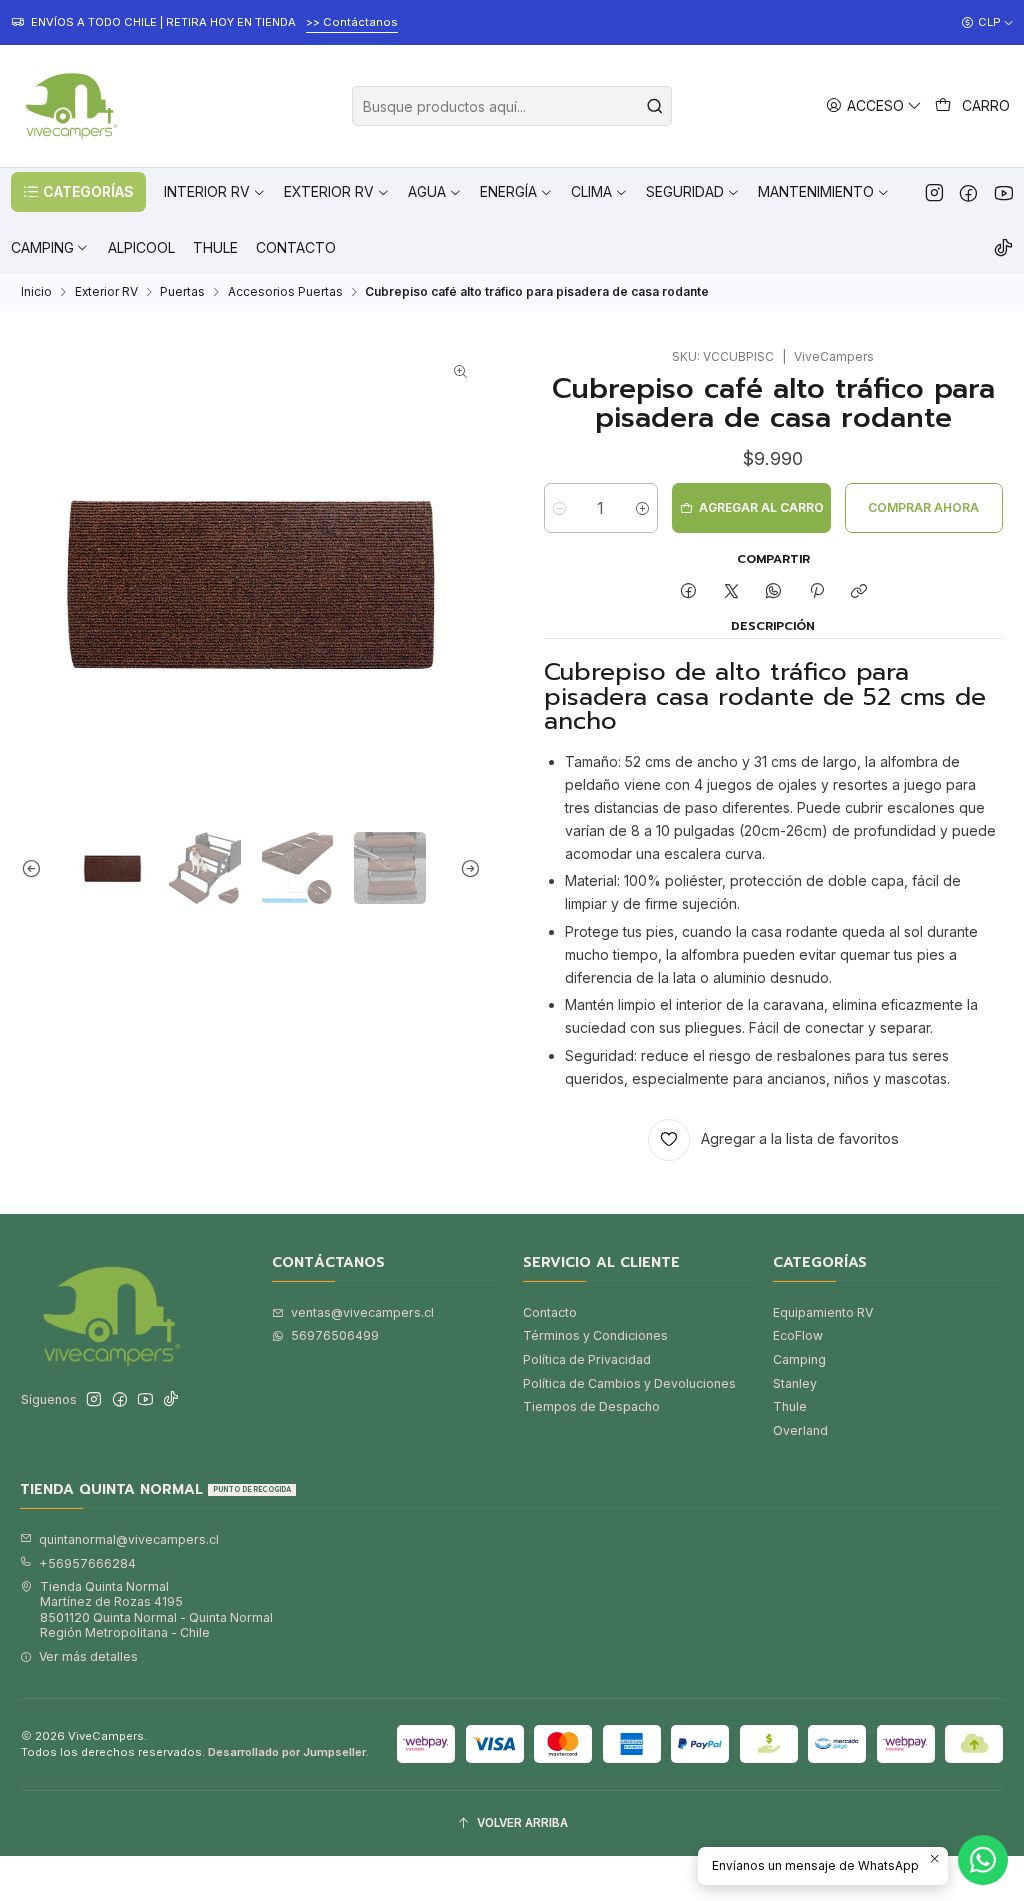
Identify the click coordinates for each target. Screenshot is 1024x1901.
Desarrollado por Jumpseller (287, 1752)
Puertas (182, 292)
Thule (790, 1406)
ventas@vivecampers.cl (362, 1312)
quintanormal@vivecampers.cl (129, 1539)
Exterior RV (106, 292)
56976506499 (335, 1335)
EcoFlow (798, 1335)
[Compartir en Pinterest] (817, 592)
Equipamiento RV (823, 1312)
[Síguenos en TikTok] (1003, 248)
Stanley (795, 1383)
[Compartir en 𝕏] (731, 592)
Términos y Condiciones (595, 1335)
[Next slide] (466, 868)
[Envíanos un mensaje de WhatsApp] (983, 1860)
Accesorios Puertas (285, 292)
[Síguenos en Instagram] (934, 192)
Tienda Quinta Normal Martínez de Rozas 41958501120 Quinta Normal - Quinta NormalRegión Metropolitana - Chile (156, 1609)
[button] (78, 192)
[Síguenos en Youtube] (1003, 192)
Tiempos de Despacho (591, 1406)
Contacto (550, 1312)
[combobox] (512, 106)
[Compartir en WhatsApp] (774, 592)
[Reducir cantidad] (559, 508)
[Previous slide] (36, 868)
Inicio (36, 292)
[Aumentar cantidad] (642, 508)
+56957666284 (87, 1563)
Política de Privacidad (587, 1359)
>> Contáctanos (352, 22)
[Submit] (655, 106)
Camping (799, 1359)
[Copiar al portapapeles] (858, 592)
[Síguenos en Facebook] (968, 192)
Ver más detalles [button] (88, 1656)
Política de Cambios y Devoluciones (629, 1383)
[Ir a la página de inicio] (68, 106)
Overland (800, 1430)
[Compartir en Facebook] (689, 592)
